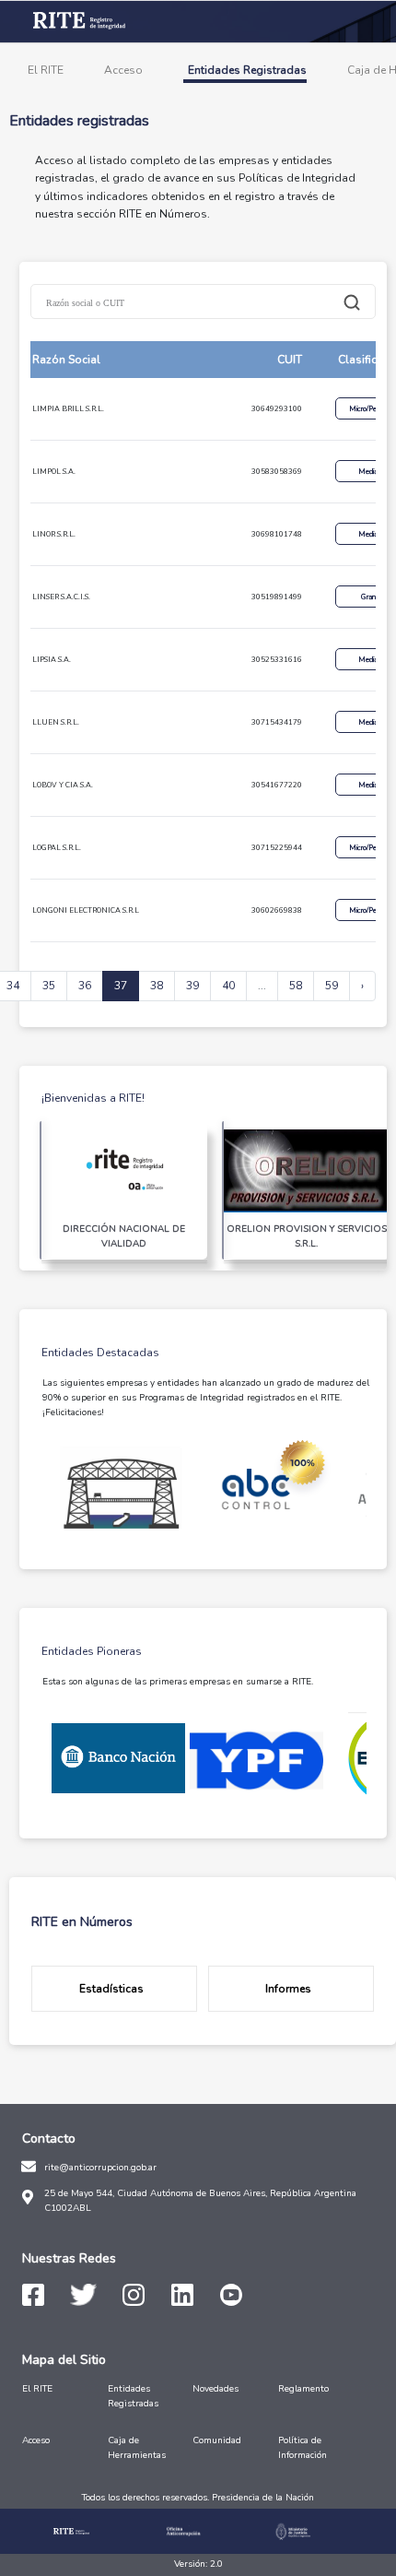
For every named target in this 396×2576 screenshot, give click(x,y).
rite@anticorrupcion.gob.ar (100, 2168)
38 (157, 986)
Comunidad (217, 2440)
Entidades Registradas (247, 70)
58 (296, 986)
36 (85, 986)
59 (332, 986)
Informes (288, 1989)
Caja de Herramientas (137, 2448)
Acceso (123, 70)
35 (49, 986)
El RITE (46, 70)
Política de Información (303, 2448)
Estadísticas (111, 1989)
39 (192, 986)
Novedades (215, 2389)
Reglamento (303, 2389)
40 (228, 986)
